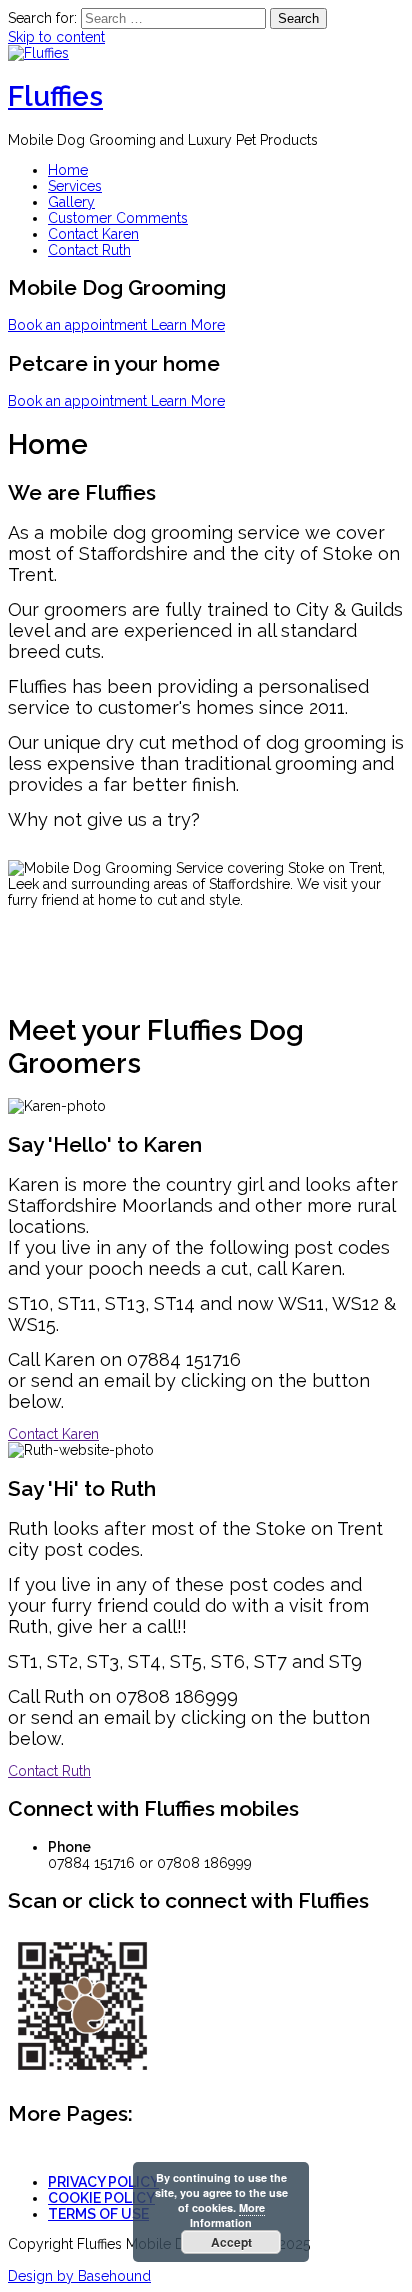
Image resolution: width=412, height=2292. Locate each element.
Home (68, 170)
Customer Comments (118, 218)
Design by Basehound (79, 2276)
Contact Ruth (89, 250)
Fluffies (55, 96)
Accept (231, 2242)
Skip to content (56, 37)
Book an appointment (79, 325)
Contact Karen (93, 234)
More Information (227, 2215)
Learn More (188, 325)
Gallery (71, 202)
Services (75, 186)
